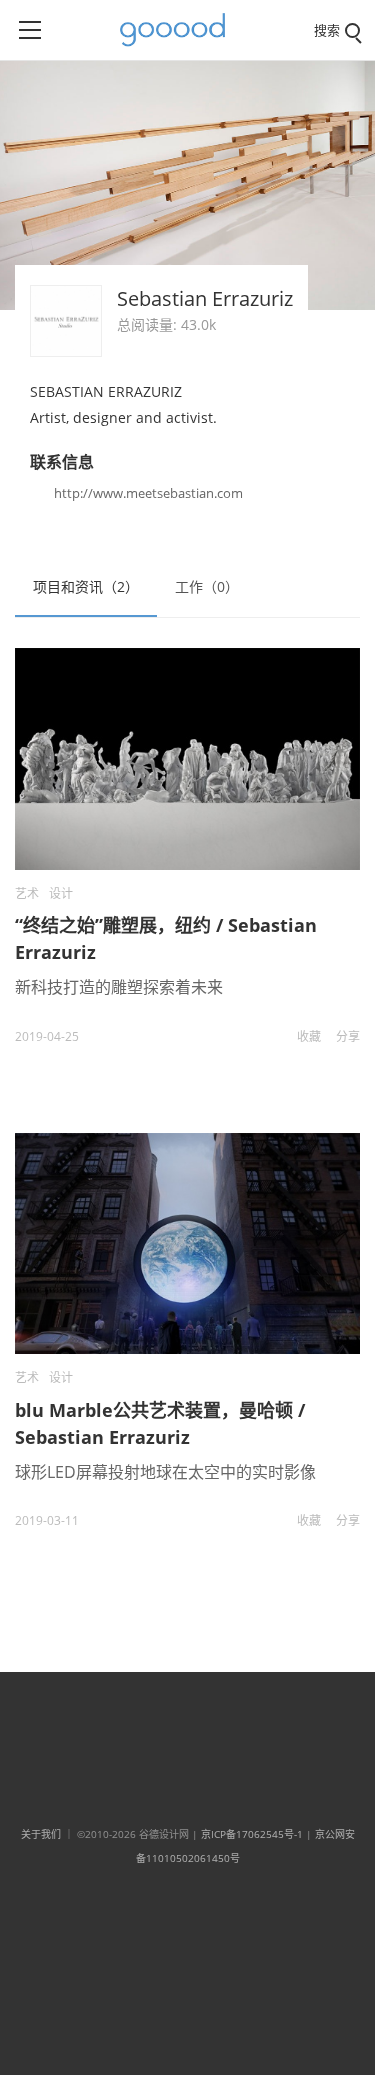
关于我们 (41, 1834)
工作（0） (207, 586)
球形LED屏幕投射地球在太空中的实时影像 (165, 1472)
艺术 (27, 893)
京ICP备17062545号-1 (252, 1834)
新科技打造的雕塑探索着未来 (119, 987)
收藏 (309, 1036)
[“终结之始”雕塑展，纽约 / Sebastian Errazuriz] (187, 758)
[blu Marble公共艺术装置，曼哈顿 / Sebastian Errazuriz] (187, 1243)
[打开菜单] (30, 30)
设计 (61, 893)
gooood (180, 30)
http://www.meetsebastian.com (148, 493)
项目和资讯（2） (86, 586)
